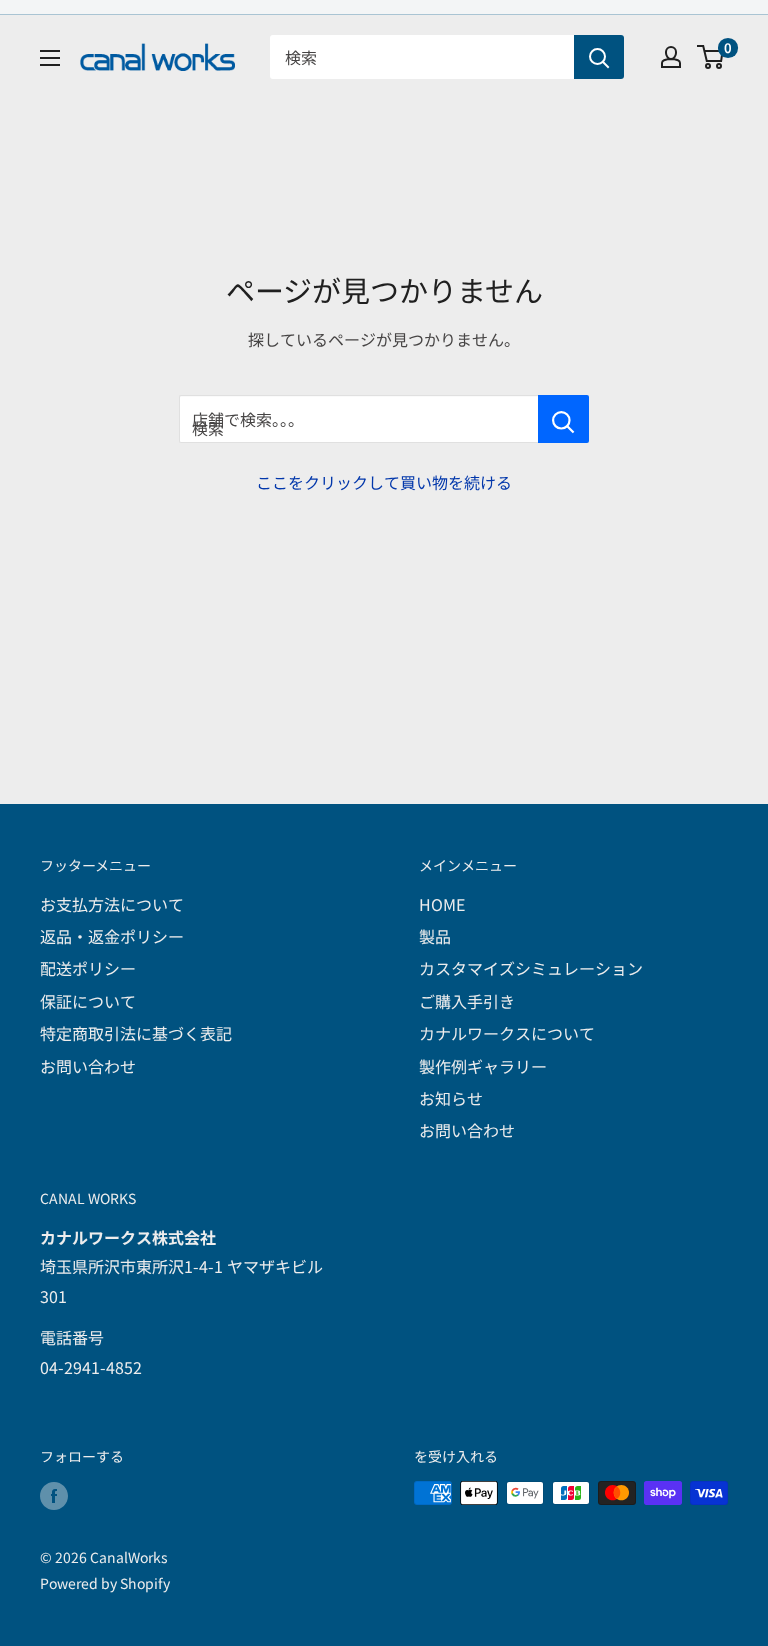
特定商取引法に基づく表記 (136, 1033)
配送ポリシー (88, 968)
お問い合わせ (88, 1066)
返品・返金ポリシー (112, 936)
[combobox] (422, 57)
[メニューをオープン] (50, 58)
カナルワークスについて (507, 1033)
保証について (88, 1001)
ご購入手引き (467, 1001)
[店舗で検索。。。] (563, 419)
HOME (442, 904)
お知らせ (451, 1098)
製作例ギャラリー (483, 1066)
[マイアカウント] (671, 57)
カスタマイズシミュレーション (531, 968)
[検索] (599, 57)
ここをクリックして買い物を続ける (384, 482)
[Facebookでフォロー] (54, 1495)
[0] (711, 57)
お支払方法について (112, 904)
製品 (435, 936)
